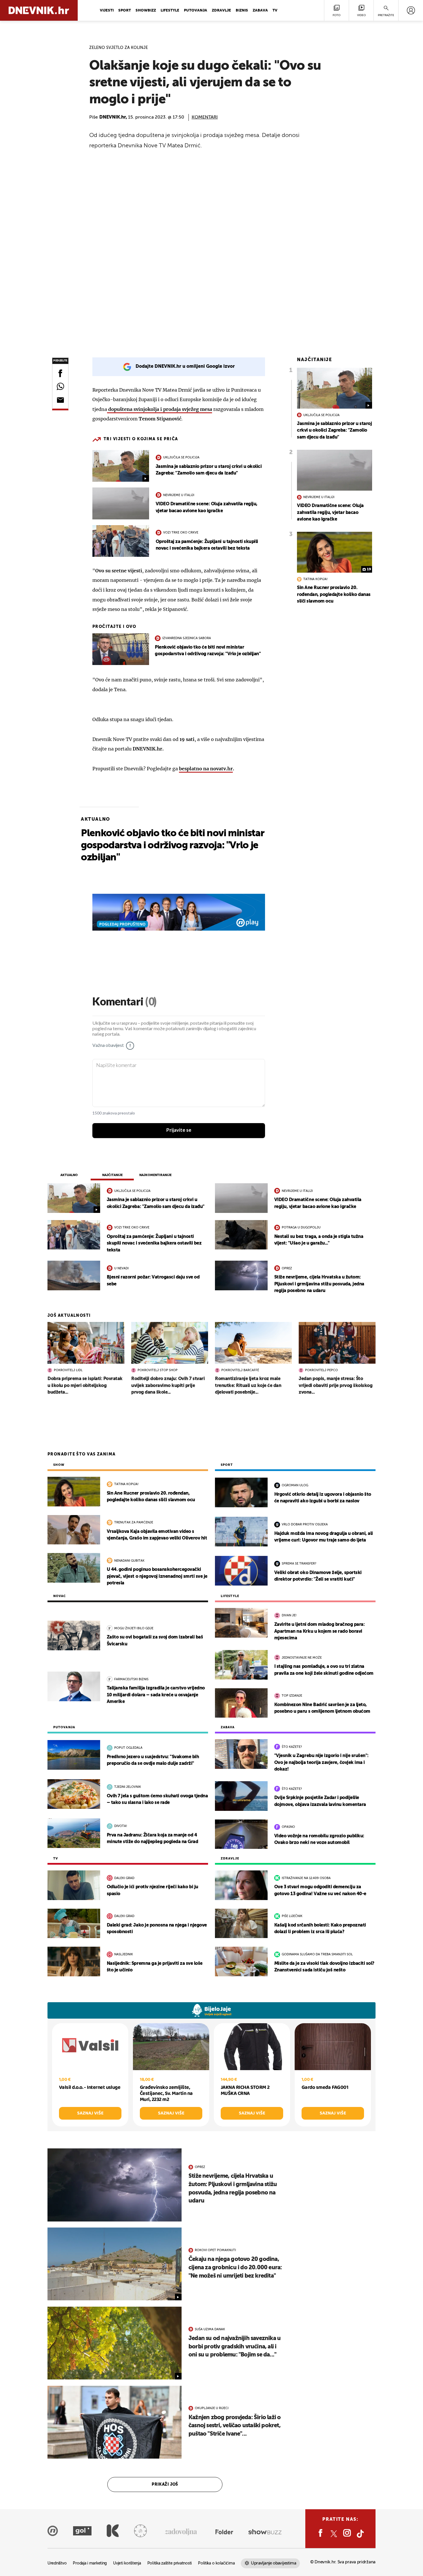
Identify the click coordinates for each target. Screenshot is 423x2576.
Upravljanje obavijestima (274, 2563)
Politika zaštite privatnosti (169, 2563)
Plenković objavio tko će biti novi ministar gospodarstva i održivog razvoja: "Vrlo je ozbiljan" (173, 846)
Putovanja (196, 11)
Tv (275, 11)
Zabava (260, 11)
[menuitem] (411, 10)
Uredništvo (57, 2563)
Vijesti (107, 11)
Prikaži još (165, 2484)
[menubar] (411, 10)
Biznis (242, 11)
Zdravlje (221, 11)
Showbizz (146, 11)
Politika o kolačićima (216, 2563)
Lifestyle (170, 11)
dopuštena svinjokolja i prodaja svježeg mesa (160, 409)
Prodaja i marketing (90, 2563)
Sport (125, 11)
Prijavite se (179, 1130)
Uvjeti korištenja (127, 2563)
